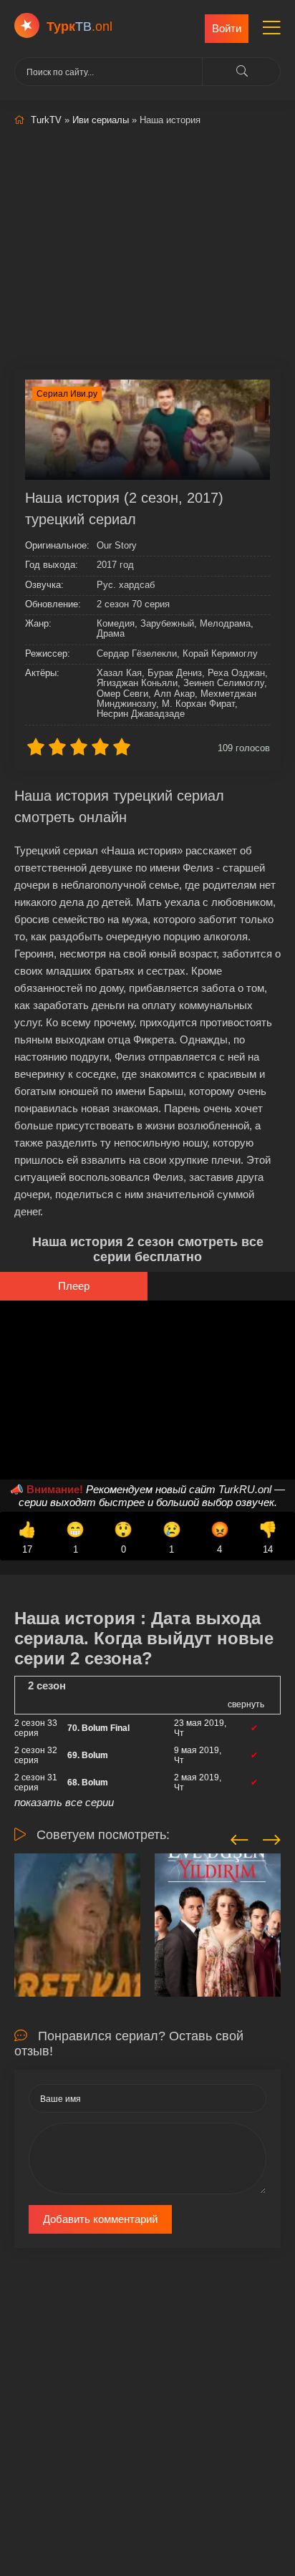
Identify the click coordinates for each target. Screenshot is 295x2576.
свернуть (246, 1704)
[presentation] (240, 1838)
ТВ (79, 26)
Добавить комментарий (100, 2219)
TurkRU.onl (245, 1489)
